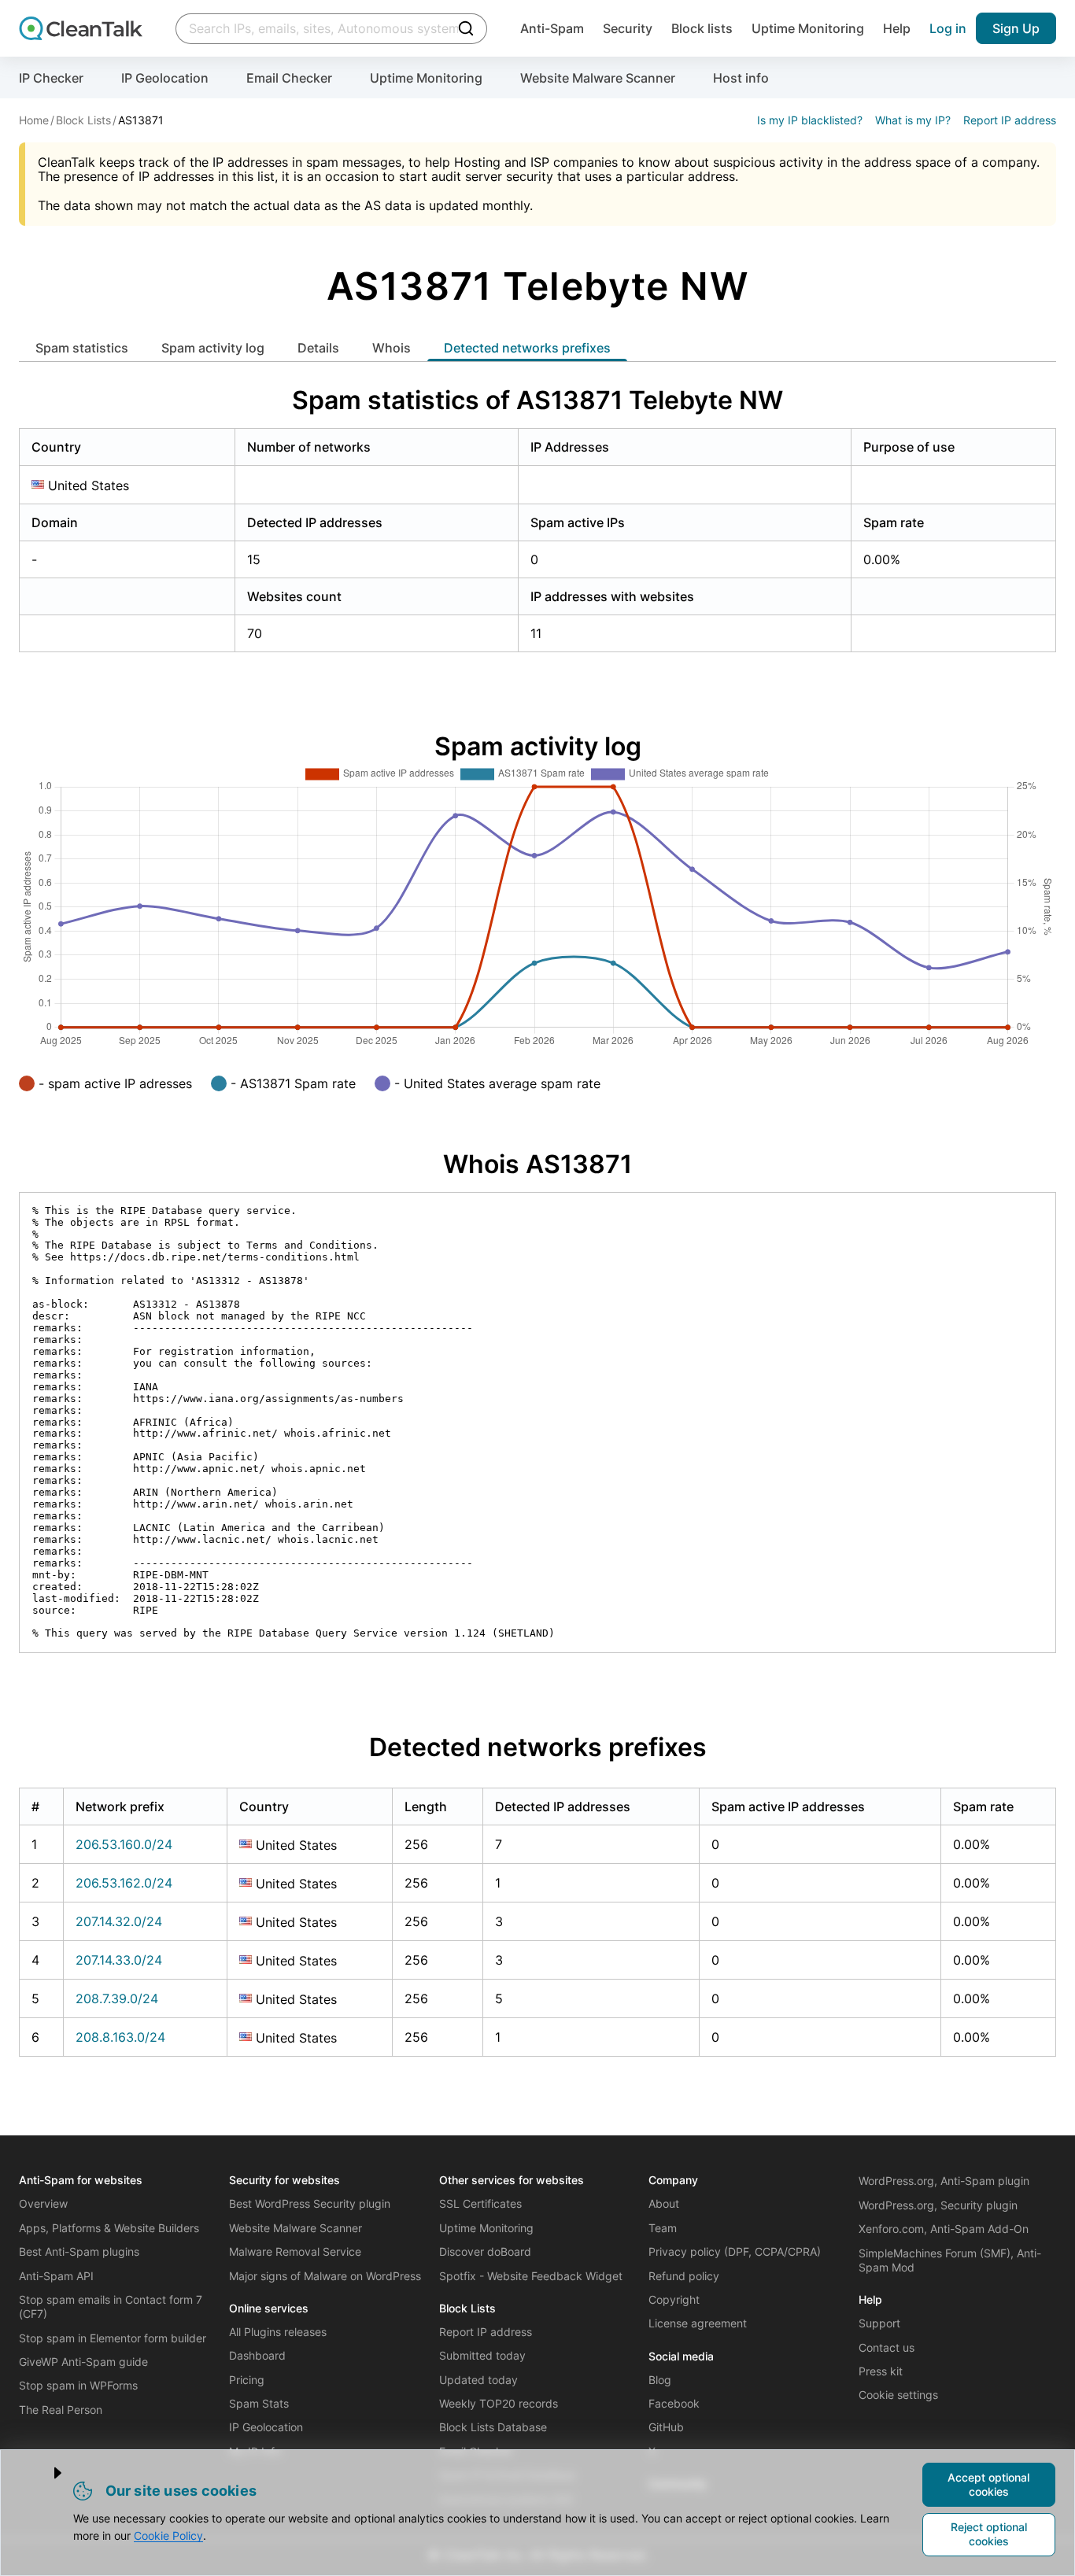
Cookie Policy (168, 2535)
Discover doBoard (485, 2251)
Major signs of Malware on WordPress (325, 2276)
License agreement (698, 2323)
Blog (660, 2380)
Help (897, 28)
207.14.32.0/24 (119, 1921)
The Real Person (61, 2410)
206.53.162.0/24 (124, 1883)
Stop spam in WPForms (78, 2385)
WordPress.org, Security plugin (938, 2205)
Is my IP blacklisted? (810, 120)
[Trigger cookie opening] (45, 2473)
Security (628, 28)
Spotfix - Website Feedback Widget (531, 2276)
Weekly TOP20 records (499, 2403)
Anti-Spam (552, 28)
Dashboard (257, 2355)
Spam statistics (82, 348)
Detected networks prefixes (527, 348)
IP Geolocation (165, 78)
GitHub (666, 2427)
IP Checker (51, 78)
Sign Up (1016, 28)
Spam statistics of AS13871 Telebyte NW (537, 400)
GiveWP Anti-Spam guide (83, 2362)
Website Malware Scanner (598, 78)
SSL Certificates (480, 2203)
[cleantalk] (81, 28)
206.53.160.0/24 (124, 1844)
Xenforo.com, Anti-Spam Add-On (944, 2229)
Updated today (478, 2380)
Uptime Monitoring (808, 28)
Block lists (702, 28)
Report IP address (1010, 120)
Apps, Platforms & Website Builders (109, 2228)
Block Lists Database (493, 2427)
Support (879, 2323)
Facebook (674, 2403)
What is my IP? (913, 120)
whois (392, 348)
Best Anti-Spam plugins (79, 2251)
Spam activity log (213, 348)
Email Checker (289, 78)
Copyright (674, 2299)
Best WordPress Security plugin (310, 2203)
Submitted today (482, 2355)
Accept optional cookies (988, 2484)
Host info (741, 78)
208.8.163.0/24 (120, 2037)
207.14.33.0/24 (119, 1960)
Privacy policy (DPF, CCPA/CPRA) (735, 2251)
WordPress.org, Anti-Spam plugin (944, 2181)
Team (663, 2228)
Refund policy (684, 2276)
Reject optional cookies (989, 2534)
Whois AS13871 (537, 1164)
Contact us (887, 2347)
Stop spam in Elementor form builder (113, 2338)
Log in (948, 28)
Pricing (247, 2380)
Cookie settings (898, 2395)
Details (318, 348)
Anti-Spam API (56, 2276)
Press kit (881, 2371)
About (664, 2203)
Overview (43, 2203)
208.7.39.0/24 (117, 1998)
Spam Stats (259, 2403)
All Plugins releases (278, 2332)
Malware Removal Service (295, 2251)
